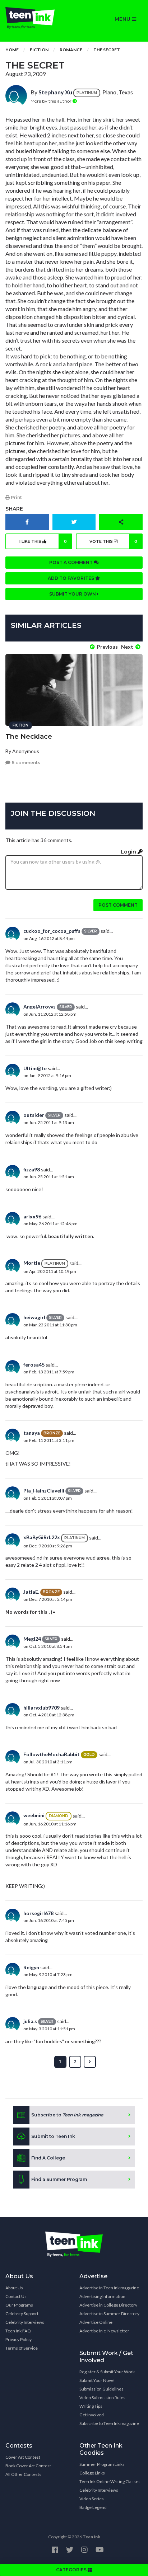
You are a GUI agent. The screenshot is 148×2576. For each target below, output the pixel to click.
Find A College (48, 2158)
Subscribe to (67, 2115)
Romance (71, 50)
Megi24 (32, 1639)
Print (16, 497)
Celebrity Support (22, 2314)
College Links (92, 2473)
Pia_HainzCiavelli (44, 1491)
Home (12, 50)
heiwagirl (34, 1317)
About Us (14, 2288)
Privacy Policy (18, 2339)
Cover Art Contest (23, 2457)
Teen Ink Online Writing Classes (110, 2481)
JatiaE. (31, 1592)
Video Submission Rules (102, 2398)
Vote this (114, 541)
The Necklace (29, 737)
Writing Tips (91, 2406)
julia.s (30, 2021)
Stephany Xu (55, 92)
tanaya (32, 1433)
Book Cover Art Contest (28, 2466)
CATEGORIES (72, 2570)
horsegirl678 (38, 1913)
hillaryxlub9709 (41, 1708)
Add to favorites (71, 578)
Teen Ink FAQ (18, 2331)
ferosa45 (34, 1365)
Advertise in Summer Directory (109, 2314)
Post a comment (71, 562)
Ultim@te (35, 1068)
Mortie (32, 1263)
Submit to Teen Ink (53, 2136)
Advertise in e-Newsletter (104, 2331)
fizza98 (32, 1169)
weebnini (34, 1815)
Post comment (118, 905)
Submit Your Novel (97, 2380)
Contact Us (16, 2296)
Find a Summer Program (59, 2179)
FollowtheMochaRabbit (52, 1754)
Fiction (39, 50)
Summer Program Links (102, 2464)
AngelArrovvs (40, 1007)
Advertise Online (96, 2322)
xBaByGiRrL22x (42, 1537)
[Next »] (90, 2062)
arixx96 (32, 1216)
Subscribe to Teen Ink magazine (109, 2423)
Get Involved (92, 2415)
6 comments (25, 763)
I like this (43, 541)
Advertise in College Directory (108, 2305)
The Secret (107, 50)
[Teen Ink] (37, 18)
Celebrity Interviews (25, 2322)
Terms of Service (22, 2348)
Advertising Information (102, 2296)
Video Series (92, 2499)
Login (129, 852)
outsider (34, 1115)
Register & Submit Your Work (107, 2372)
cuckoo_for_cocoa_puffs (52, 931)
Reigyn (31, 1967)
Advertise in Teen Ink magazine (109, 2288)
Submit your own (73, 594)
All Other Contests (23, 2474)
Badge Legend (93, 2507)
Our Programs (19, 2305)
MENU (123, 19)
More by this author (52, 101)
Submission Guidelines (101, 2389)
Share (14, 509)
